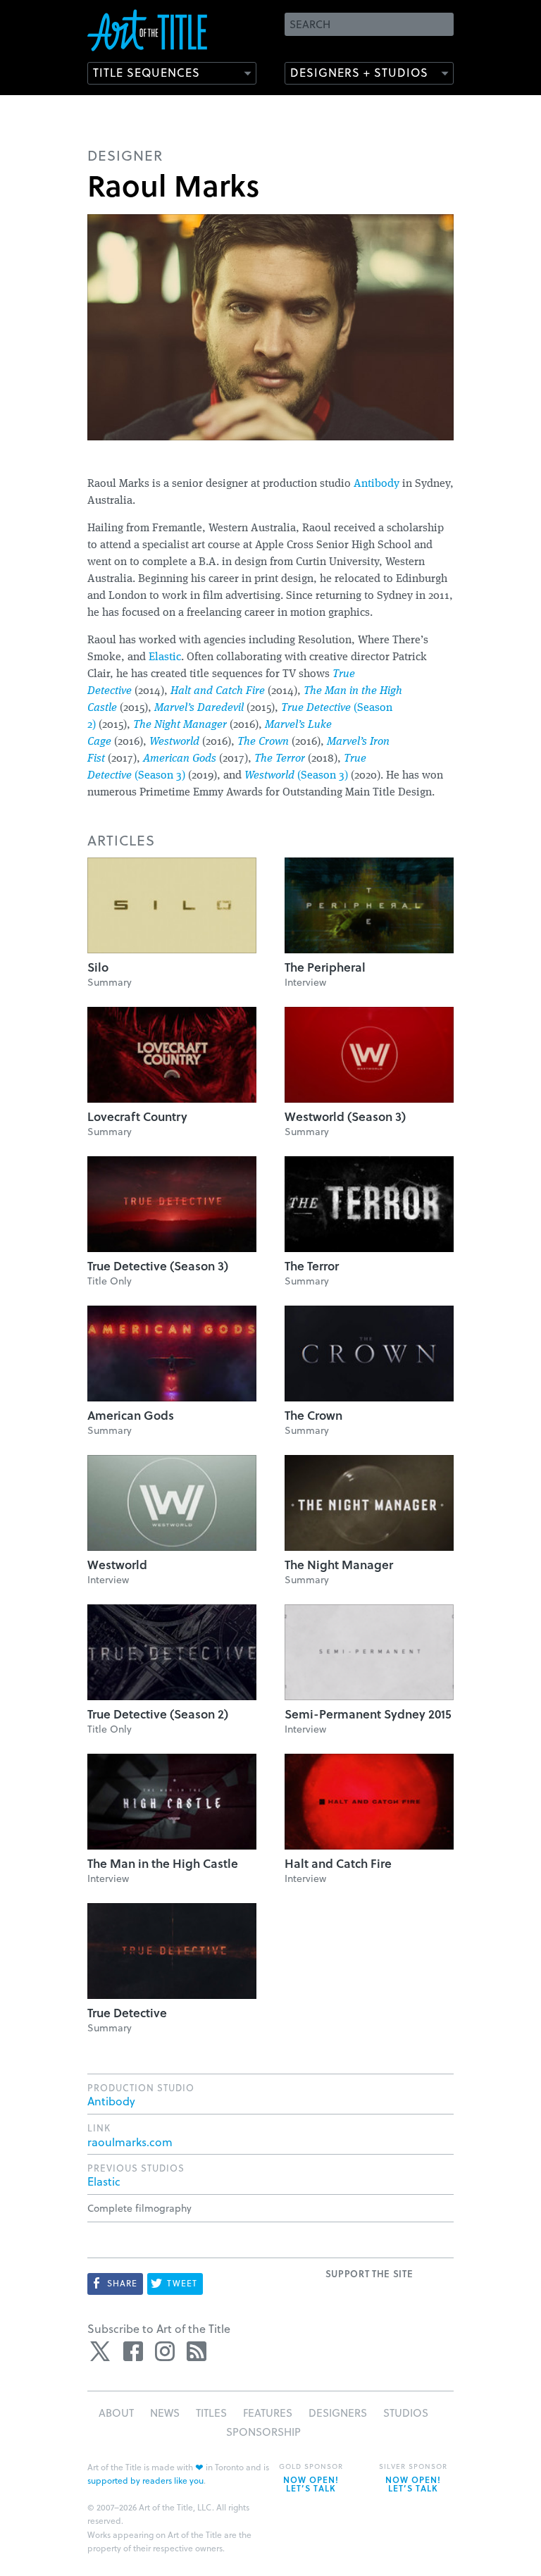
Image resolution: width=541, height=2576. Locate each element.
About (116, 2413)
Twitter (101, 2351)
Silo (98, 967)
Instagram (165, 2351)
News (165, 2413)
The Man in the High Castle (163, 1863)
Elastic (165, 657)
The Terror (280, 759)
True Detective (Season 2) (158, 1714)
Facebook (133, 2351)
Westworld (174, 742)
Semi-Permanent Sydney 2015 (368, 1714)
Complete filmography (139, 2208)
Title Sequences (147, 72)
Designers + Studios (359, 72)
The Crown (263, 742)
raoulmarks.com (130, 2142)
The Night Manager (180, 725)
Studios (406, 2413)
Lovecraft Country (137, 1116)
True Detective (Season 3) (158, 1266)
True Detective (127, 2013)
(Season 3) (296, 776)
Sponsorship (263, 2432)
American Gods (180, 759)
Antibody (377, 484)
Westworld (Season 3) (345, 1116)
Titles (211, 2413)
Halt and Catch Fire (218, 691)
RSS (197, 2351)
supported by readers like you (145, 2480)
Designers (338, 2413)
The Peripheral (325, 967)
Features (268, 2413)
